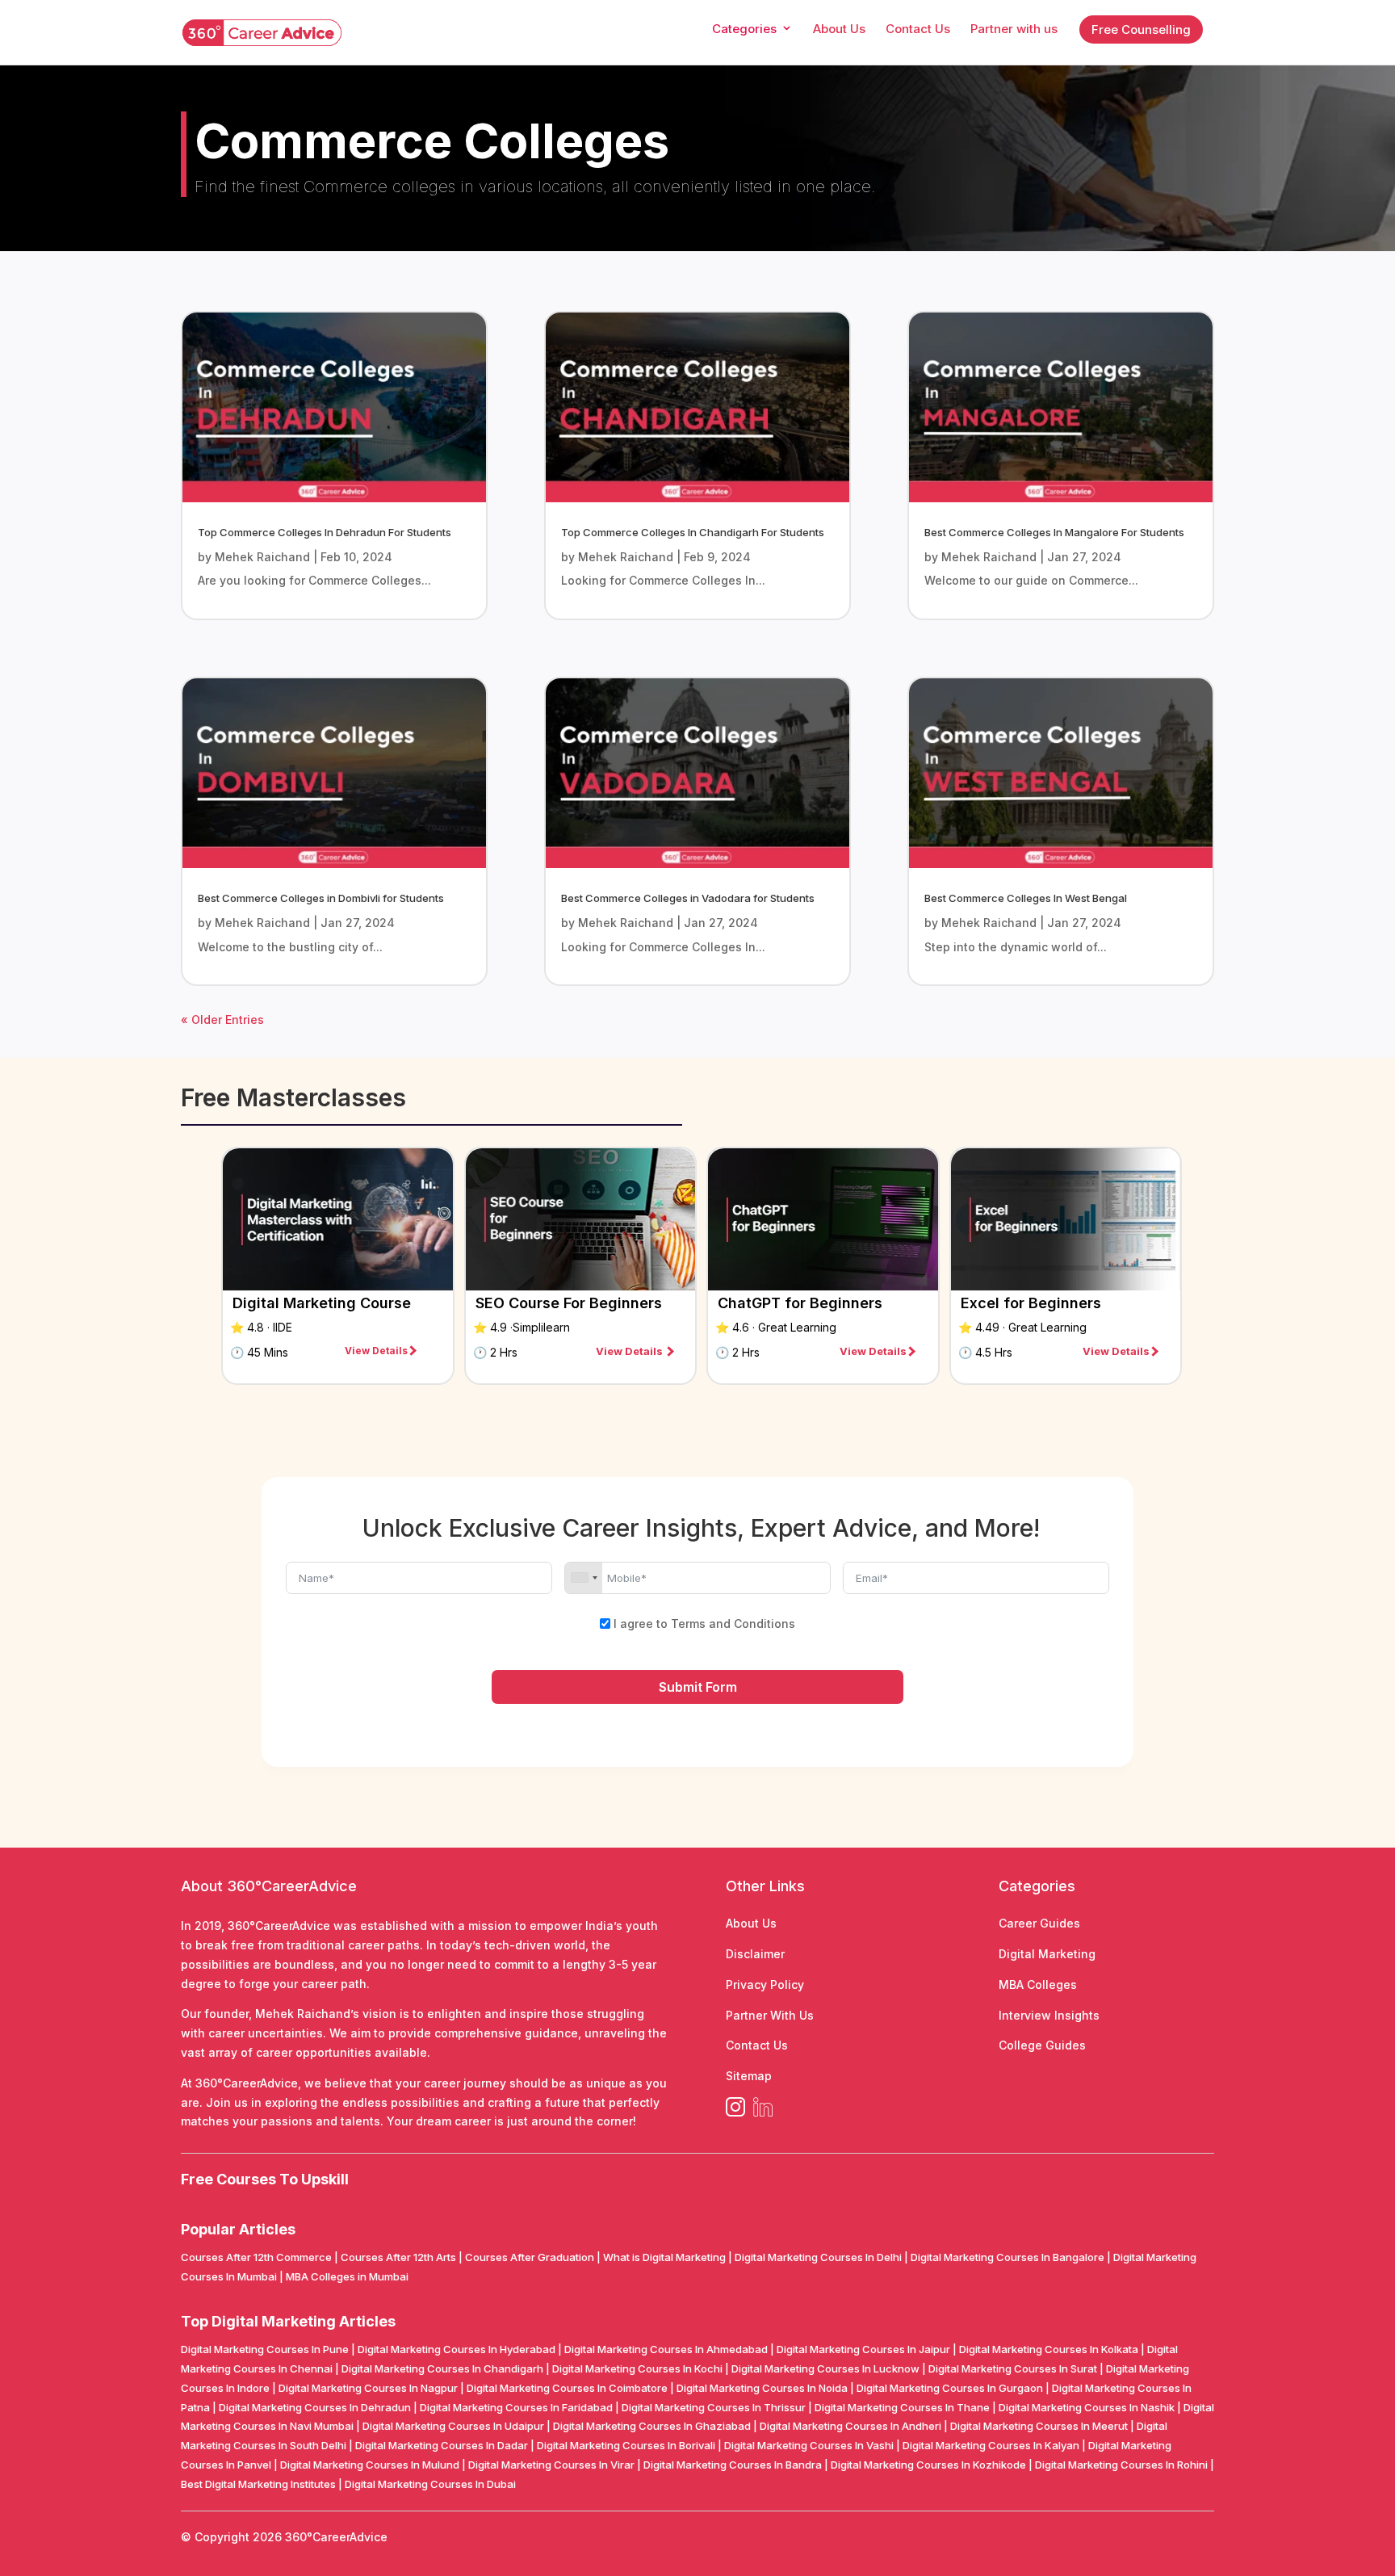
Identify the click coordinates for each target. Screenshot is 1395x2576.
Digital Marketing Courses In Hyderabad (457, 2349)
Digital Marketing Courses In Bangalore (1007, 2257)
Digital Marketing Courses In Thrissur (714, 2407)
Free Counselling (1141, 29)
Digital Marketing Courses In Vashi (809, 2445)
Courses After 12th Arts (398, 2257)
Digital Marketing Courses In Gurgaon (950, 2388)
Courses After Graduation (530, 2257)
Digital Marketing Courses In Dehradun (315, 2407)
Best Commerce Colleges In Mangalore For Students (1054, 532)
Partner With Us (770, 2015)
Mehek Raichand (262, 557)
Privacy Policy (765, 1984)
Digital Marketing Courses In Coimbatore (567, 2388)
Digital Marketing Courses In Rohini (1121, 2465)
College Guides (1042, 2045)
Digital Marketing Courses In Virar (551, 2465)
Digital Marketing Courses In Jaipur (863, 2349)
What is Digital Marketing (664, 2257)
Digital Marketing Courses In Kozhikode (928, 2465)
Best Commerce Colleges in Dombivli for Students (321, 898)
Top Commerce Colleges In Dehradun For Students (325, 532)
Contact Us (757, 2045)
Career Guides (1039, 1923)
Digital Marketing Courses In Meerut (1039, 2426)
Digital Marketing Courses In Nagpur (368, 2388)
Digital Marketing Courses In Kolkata (1049, 2349)
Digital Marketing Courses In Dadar (442, 2445)
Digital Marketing (1047, 1954)
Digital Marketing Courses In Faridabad (516, 2407)
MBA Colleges (1038, 1984)
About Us (751, 1923)
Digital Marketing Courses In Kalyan (991, 2445)
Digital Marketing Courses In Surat (1013, 2368)
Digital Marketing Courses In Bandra (733, 2465)
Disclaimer (755, 1954)
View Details (376, 1351)
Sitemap (749, 2076)
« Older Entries (222, 1019)
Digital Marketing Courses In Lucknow (825, 2368)
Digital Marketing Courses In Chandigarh (442, 2368)
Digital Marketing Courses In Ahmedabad (666, 2349)
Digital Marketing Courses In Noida (762, 2388)
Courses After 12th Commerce (256, 2257)
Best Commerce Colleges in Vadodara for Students (688, 898)
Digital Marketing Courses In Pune (265, 2349)
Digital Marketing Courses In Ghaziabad (652, 2426)
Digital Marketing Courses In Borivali (626, 2445)
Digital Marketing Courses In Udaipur (453, 2426)
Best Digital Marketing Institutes (258, 2484)
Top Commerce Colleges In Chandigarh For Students (693, 532)
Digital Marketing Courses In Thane (902, 2407)
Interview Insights (1049, 2015)
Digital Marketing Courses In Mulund (370, 2465)
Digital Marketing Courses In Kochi (637, 2368)
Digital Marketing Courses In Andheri (850, 2426)
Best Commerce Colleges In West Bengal (1026, 898)
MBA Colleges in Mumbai (347, 2276)
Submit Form (698, 1687)
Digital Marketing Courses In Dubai (430, 2484)
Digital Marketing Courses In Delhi (818, 2257)
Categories (744, 30)
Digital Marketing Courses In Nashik (1087, 2407)
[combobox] (584, 1578)
